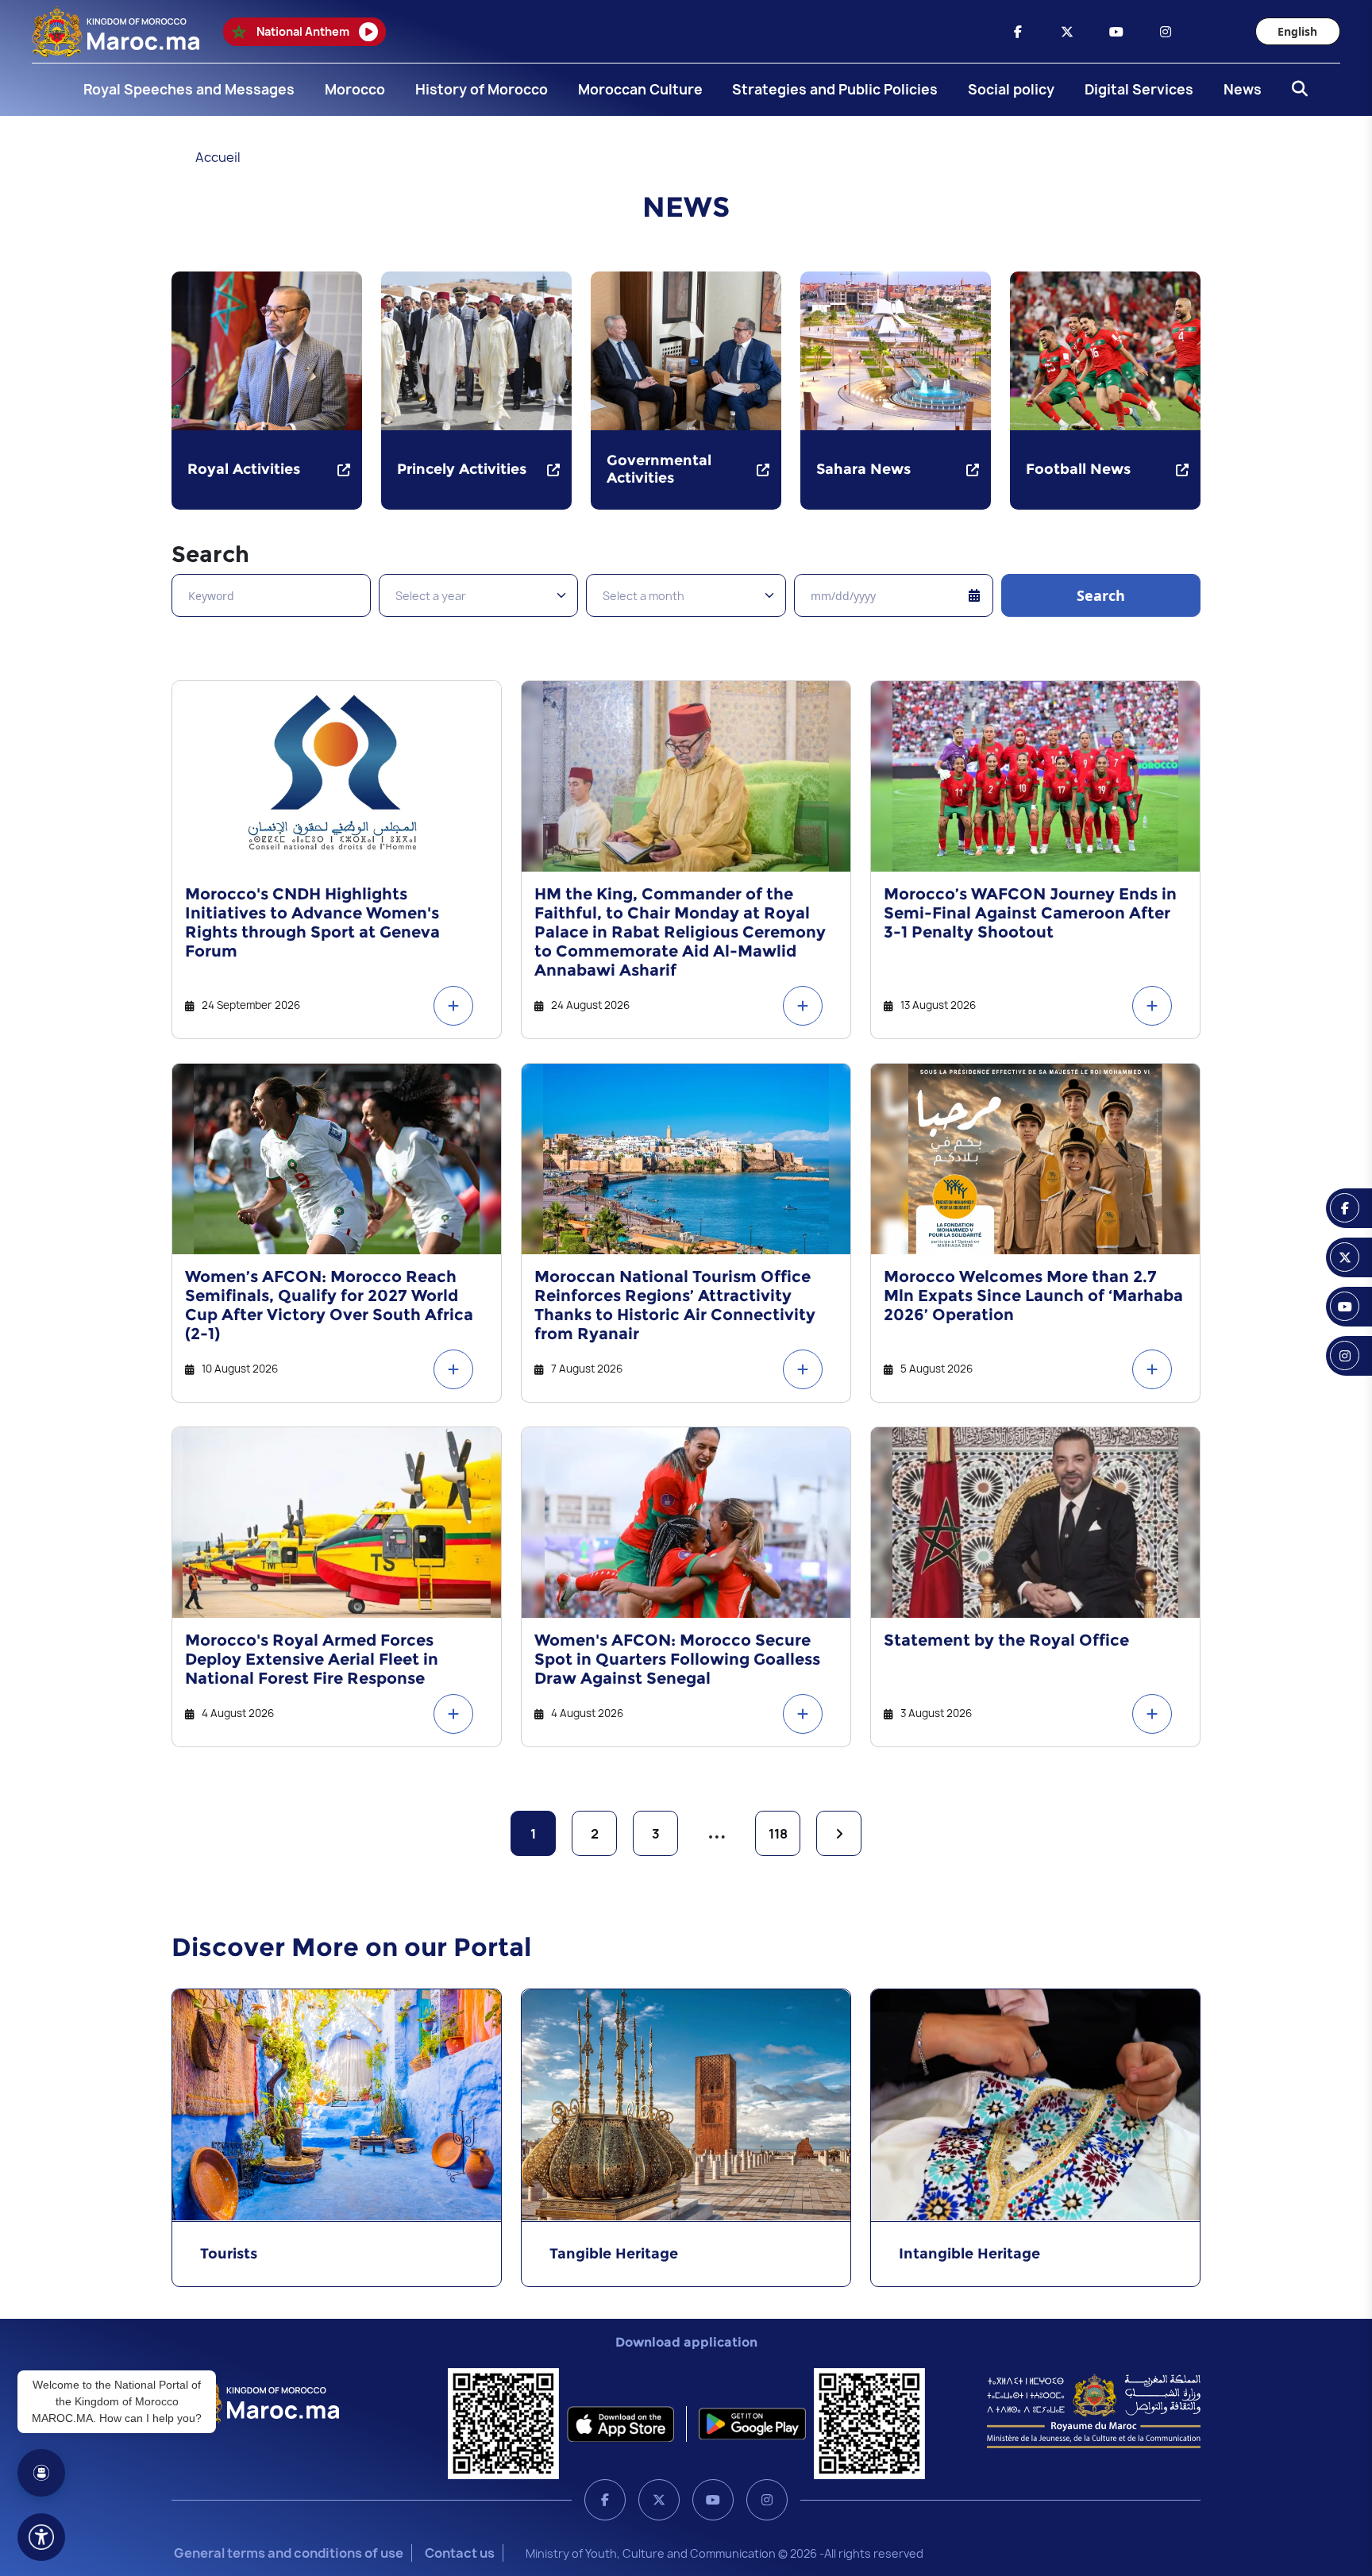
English (1297, 31)
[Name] (41, 2537)
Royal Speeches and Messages (189, 89)
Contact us (460, 2553)
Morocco (355, 89)
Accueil (218, 157)
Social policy (1011, 89)
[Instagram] (767, 2500)
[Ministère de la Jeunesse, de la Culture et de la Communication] (1094, 2410)
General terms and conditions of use (289, 2553)
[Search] (1295, 90)
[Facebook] (605, 2500)
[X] (659, 2500)
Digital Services (1139, 89)
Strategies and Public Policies (835, 89)
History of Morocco (482, 89)
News (1243, 89)
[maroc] (1018, 32)
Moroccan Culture (640, 89)
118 (778, 1834)
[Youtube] (713, 2500)
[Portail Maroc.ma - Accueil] (255, 2399)
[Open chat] (41, 2473)
